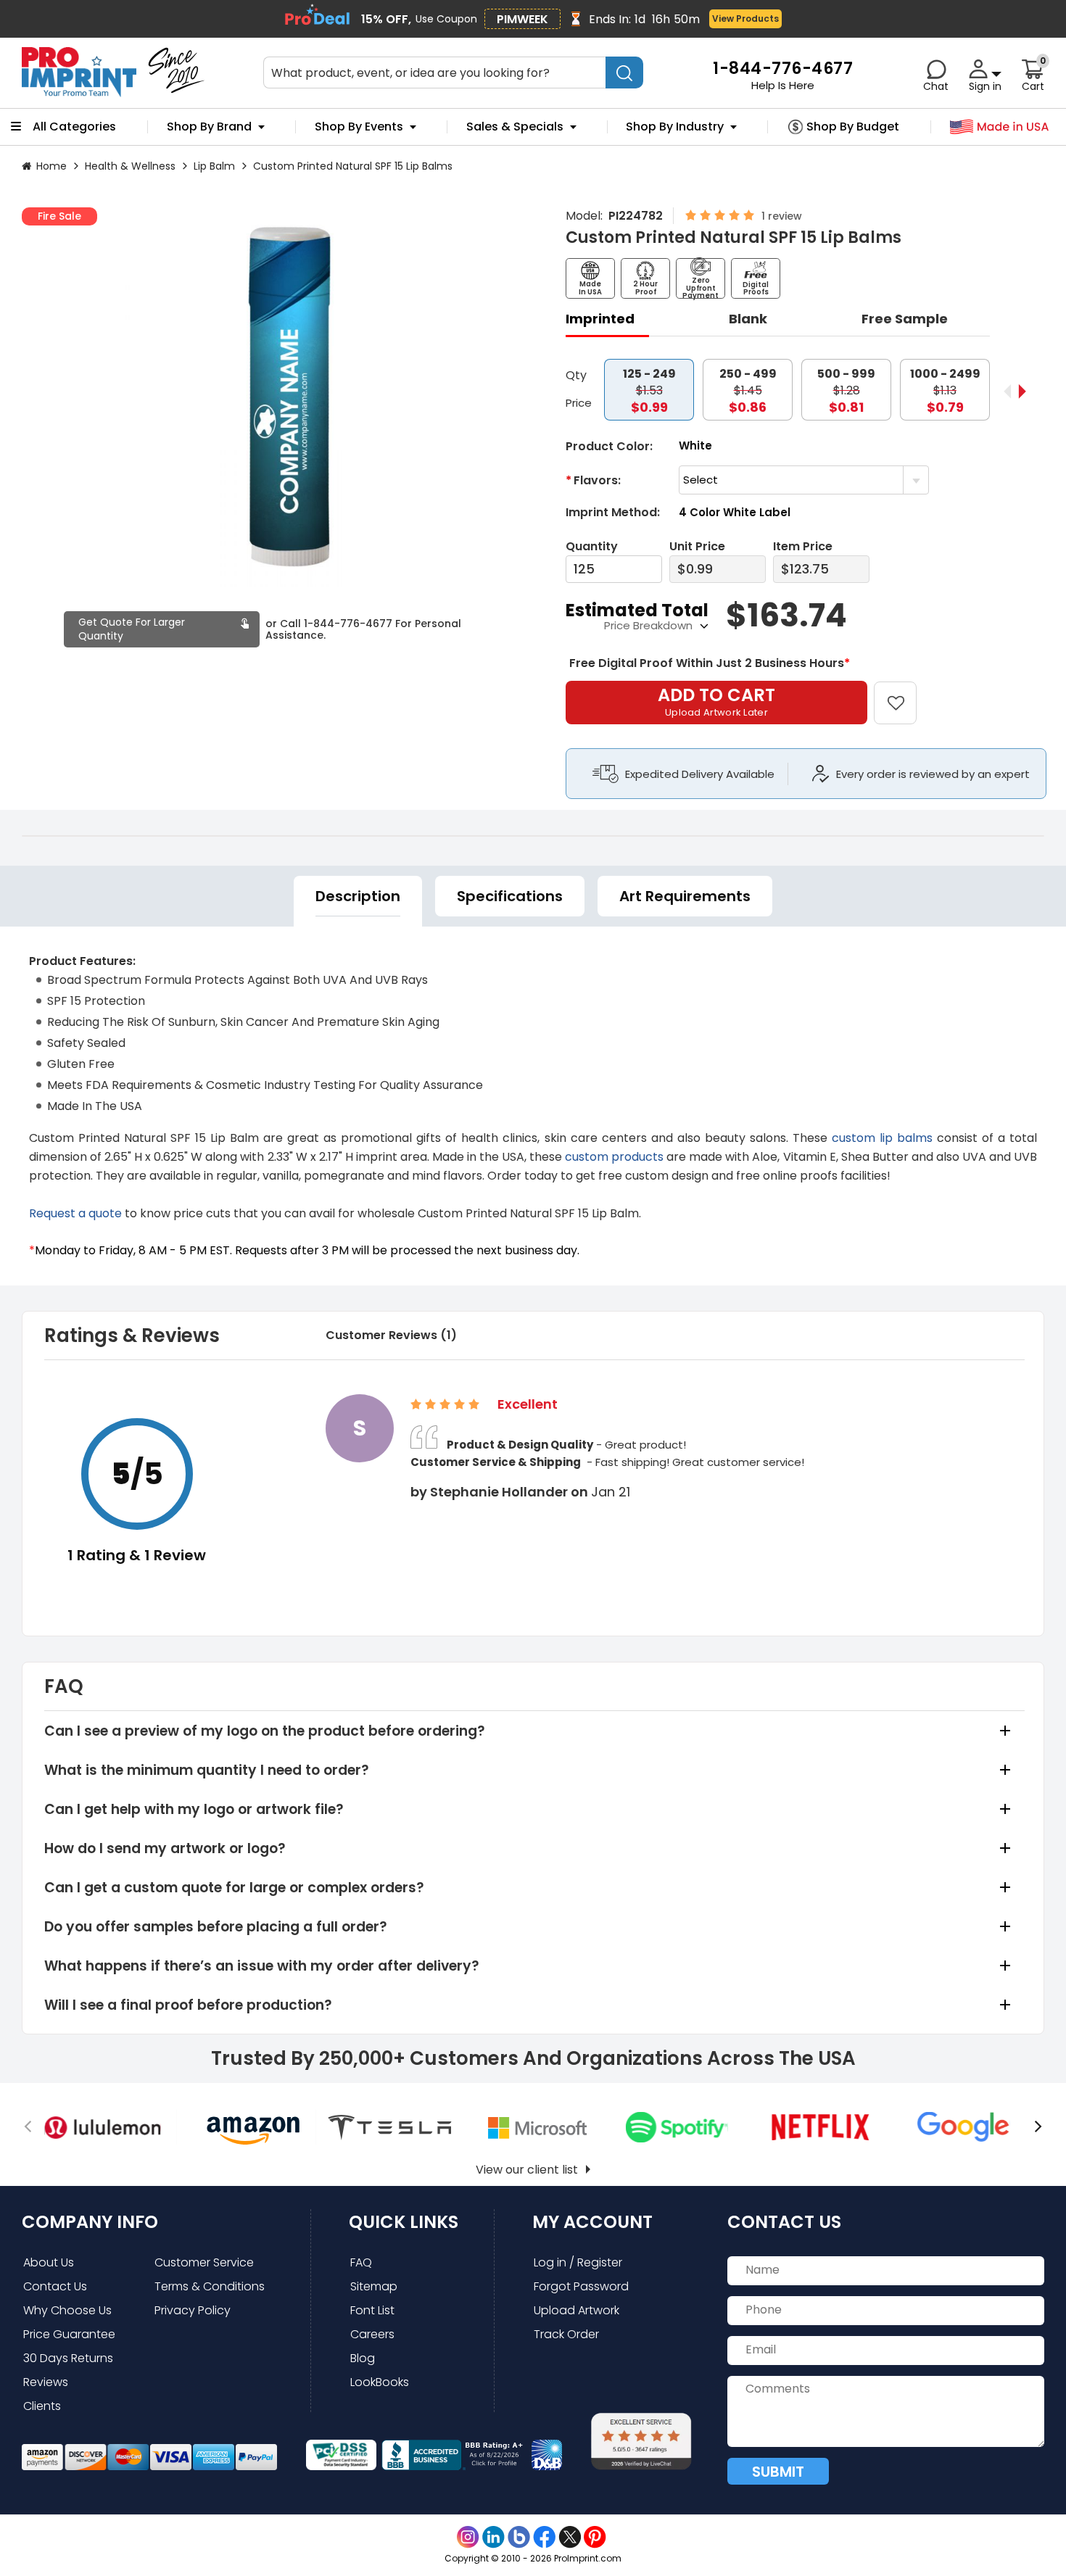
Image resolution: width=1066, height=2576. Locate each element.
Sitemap (374, 2286)
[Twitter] (570, 2537)
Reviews (46, 2382)
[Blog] (519, 2537)
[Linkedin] (493, 2537)
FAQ (361, 2262)
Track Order (566, 2334)
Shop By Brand (209, 127)
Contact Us (55, 2286)
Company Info (90, 2222)
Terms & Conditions (210, 2286)
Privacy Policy (193, 2310)
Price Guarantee (69, 2334)
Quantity (592, 546)
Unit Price (697, 546)
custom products (614, 1157)
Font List (372, 2310)
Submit (778, 2472)
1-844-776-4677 (348, 624)
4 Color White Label (735, 512)
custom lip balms (880, 1138)
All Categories (74, 127)
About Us (49, 2262)
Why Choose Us (67, 2310)
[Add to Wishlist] (904, 693)
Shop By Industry (675, 127)
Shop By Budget (853, 127)
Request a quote (75, 1213)
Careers (372, 2334)
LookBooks (380, 2382)
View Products (745, 18)
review (785, 216)
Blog (363, 2358)
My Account (592, 2222)
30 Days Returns (68, 2358)
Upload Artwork (577, 2310)
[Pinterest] (595, 2537)
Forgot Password (581, 2286)
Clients (42, 2406)
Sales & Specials (515, 127)
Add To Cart (716, 701)
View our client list (527, 2170)
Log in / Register (578, 2262)
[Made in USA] (1000, 127)
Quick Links (404, 2222)
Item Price (803, 546)
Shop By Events (359, 127)
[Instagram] (468, 2537)
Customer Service (204, 2262)
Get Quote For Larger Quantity (132, 629)
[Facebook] (544, 2537)
